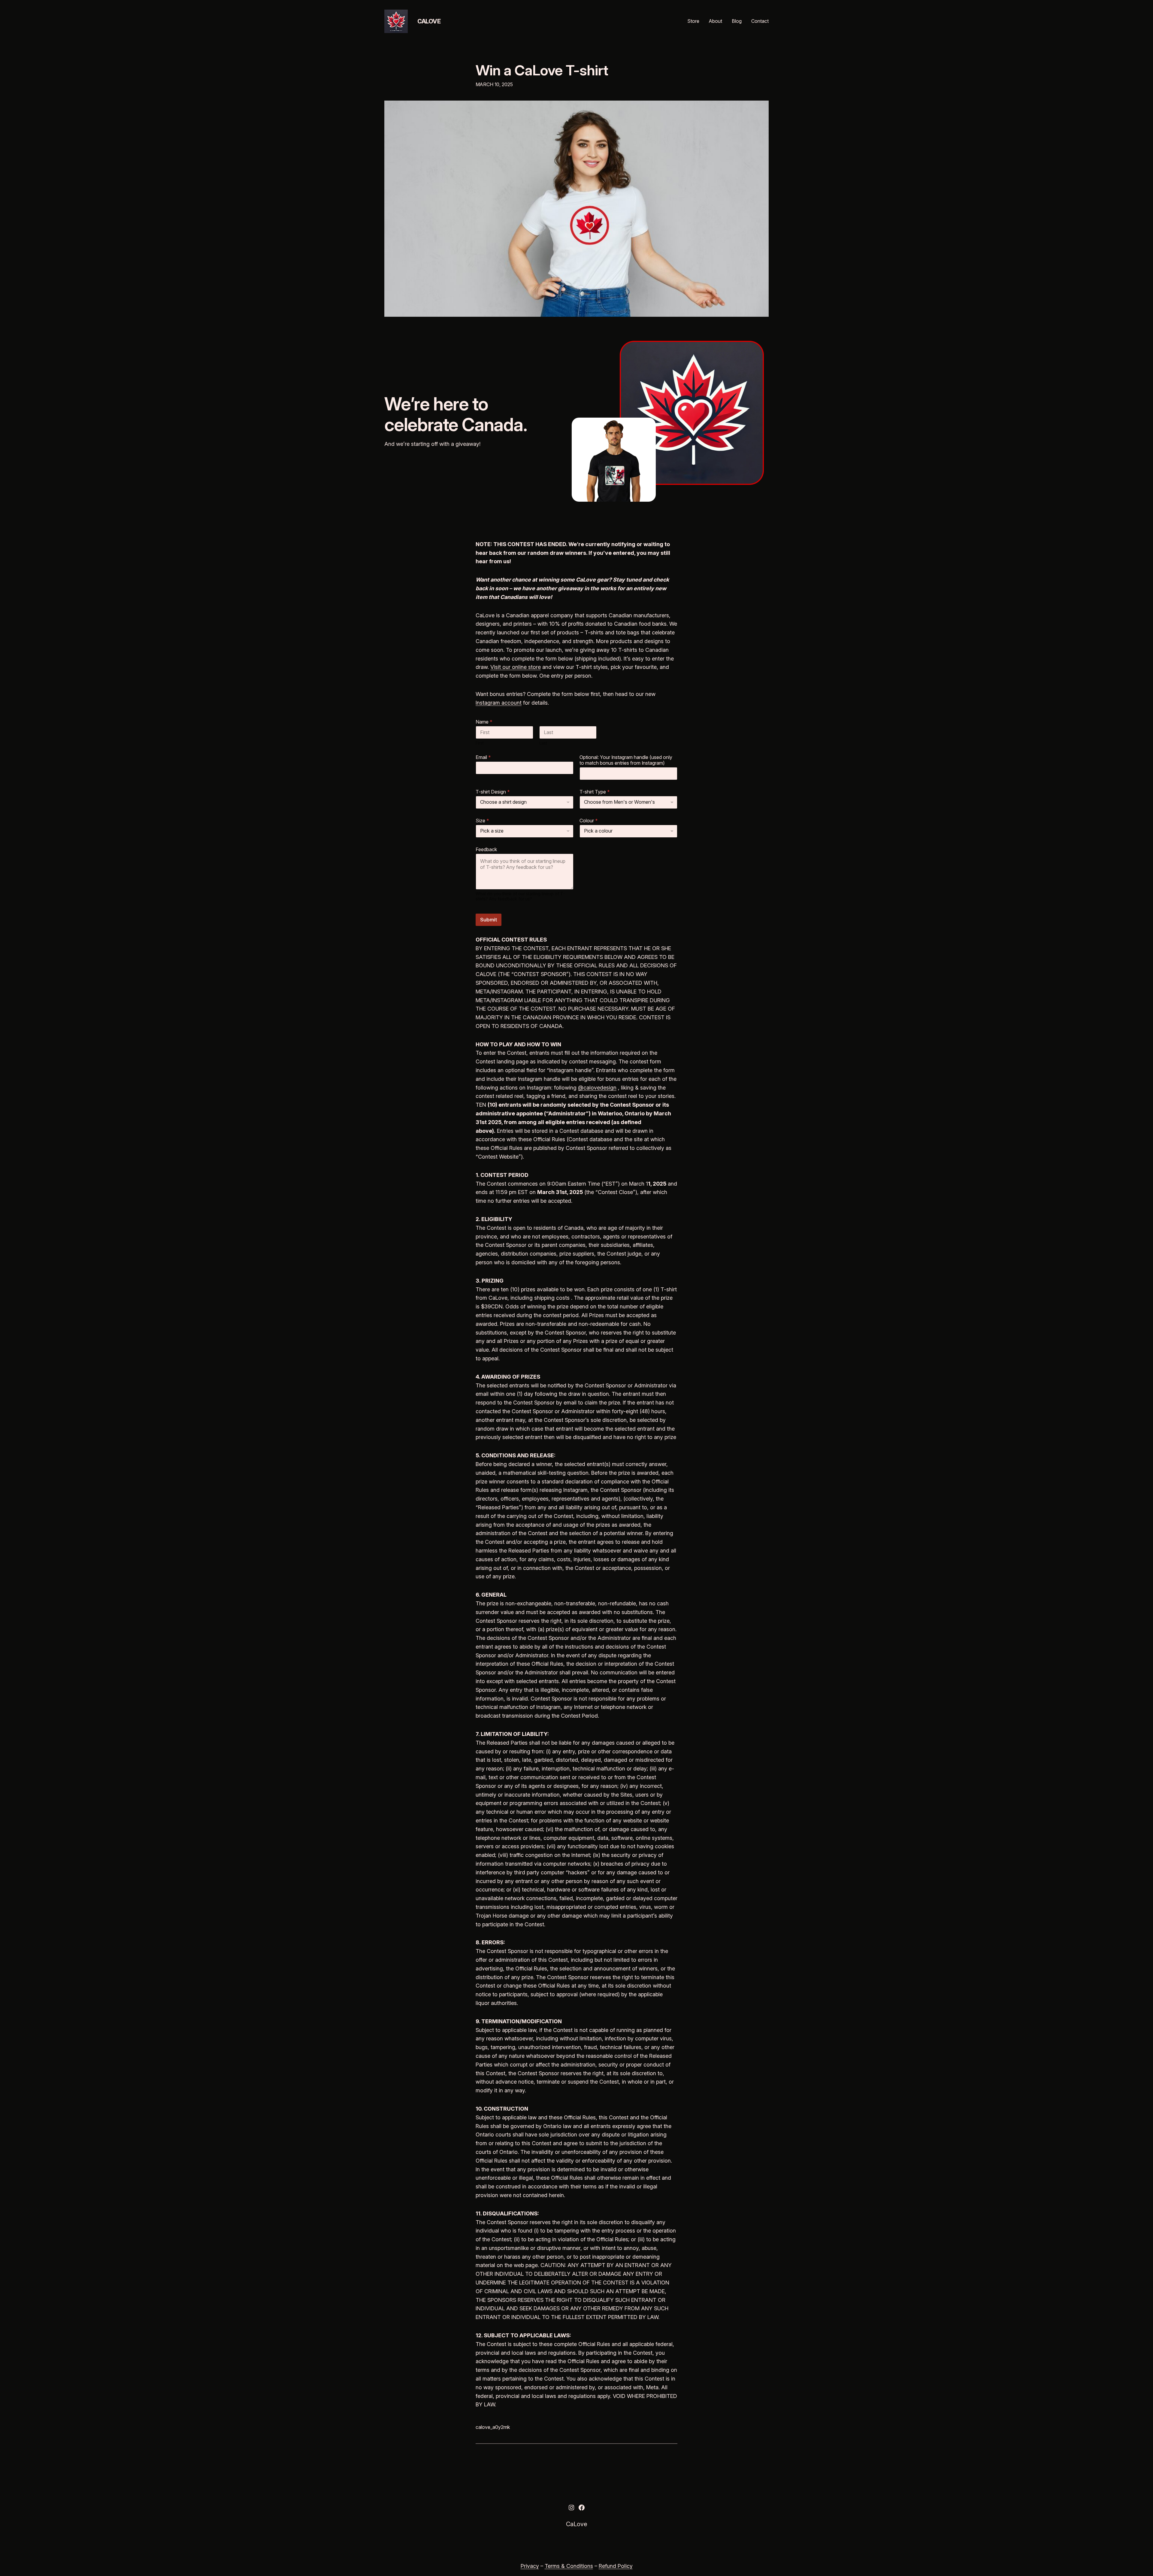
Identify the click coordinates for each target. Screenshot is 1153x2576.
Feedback (486, 850)
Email (483, 757)
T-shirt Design (493, 792)
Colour (589, 821)
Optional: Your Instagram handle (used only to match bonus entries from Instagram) (626, 760)
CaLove (429, 21)
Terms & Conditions (569, 2566)
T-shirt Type (595, 792)
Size (482, 821)
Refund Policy (616, 2566)
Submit (489, 920)
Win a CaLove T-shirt (542, 70)
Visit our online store (516, 667)
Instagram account (499, 703)
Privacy (530, 2566)
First (480, 743)
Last (543, 743)
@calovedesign (597, 1088)
